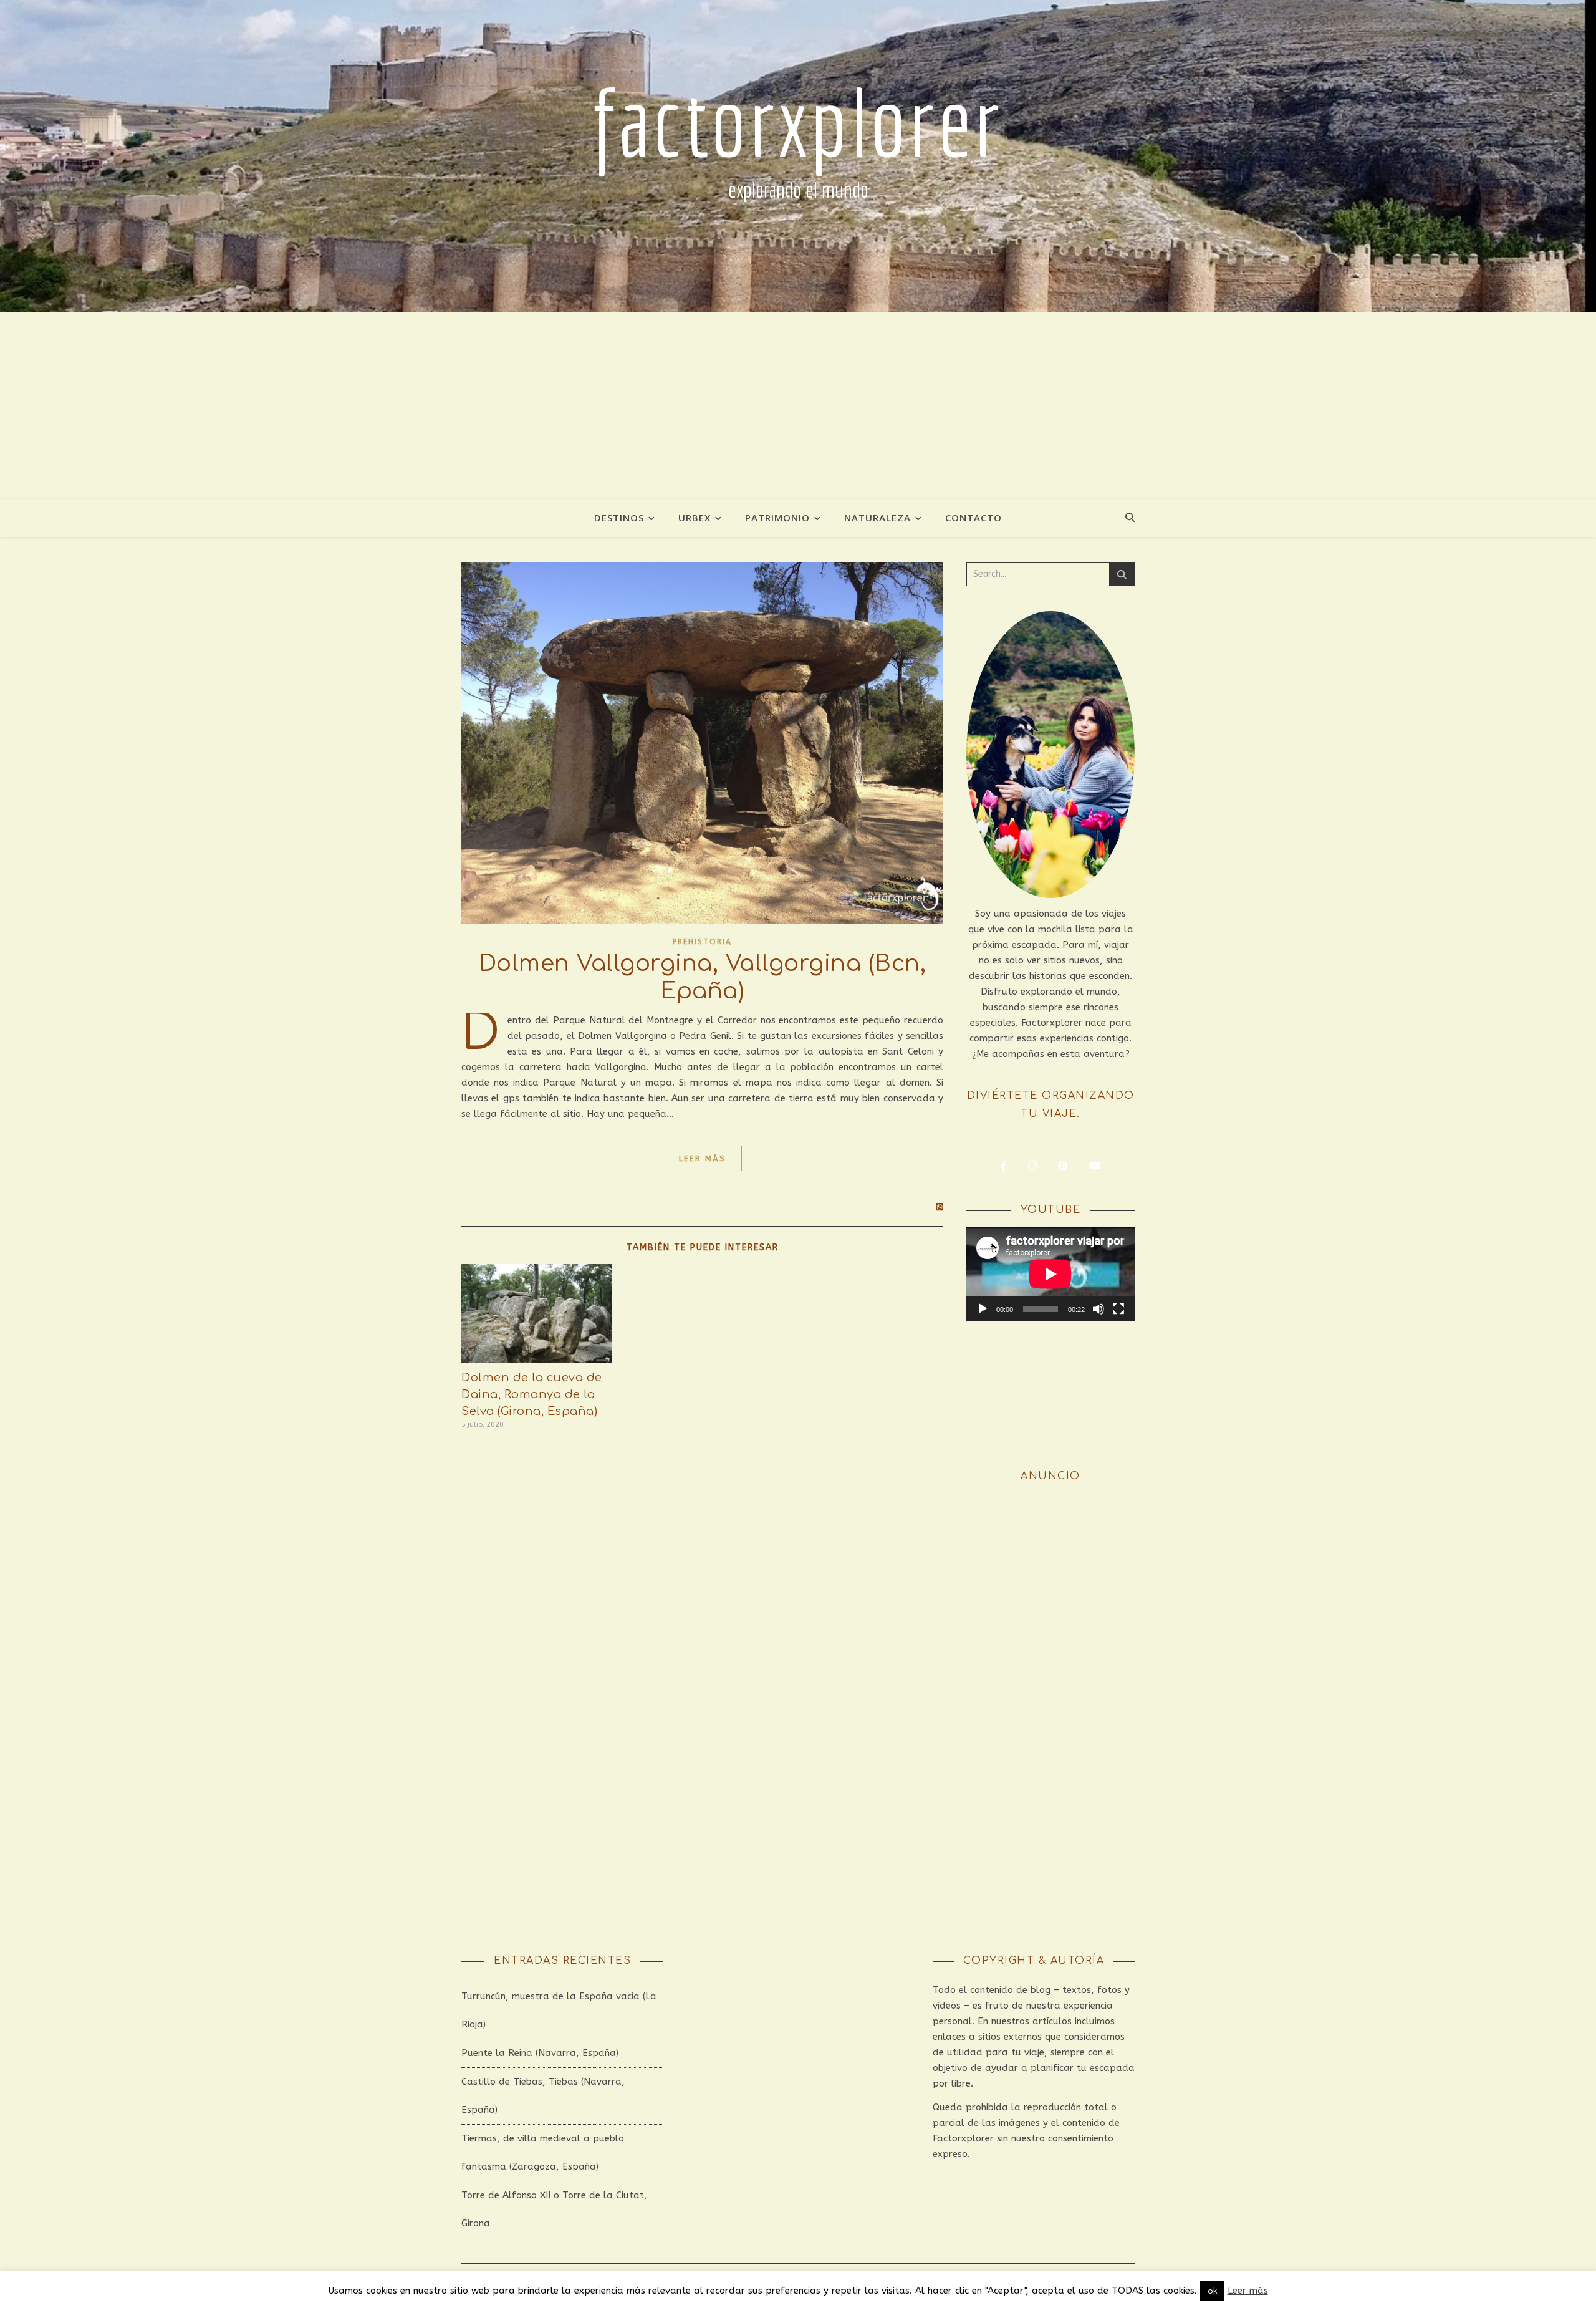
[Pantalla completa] (1118, 1309)
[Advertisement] (798, 405)
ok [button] (1212, 2291)
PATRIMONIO (777, 518)
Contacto (973, 518)
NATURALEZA (877, 518)
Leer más (1248, 2291)
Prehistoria (702, 942)
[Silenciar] (1098, 1309)
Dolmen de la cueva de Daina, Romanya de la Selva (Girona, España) (532, 1394)
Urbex (695, 518)
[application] (1050, 1274)
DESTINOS (619, 518)
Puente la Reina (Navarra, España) (540, 2053)
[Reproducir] (983, 1309)
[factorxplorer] (798, 156)
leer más (702, 1158)
